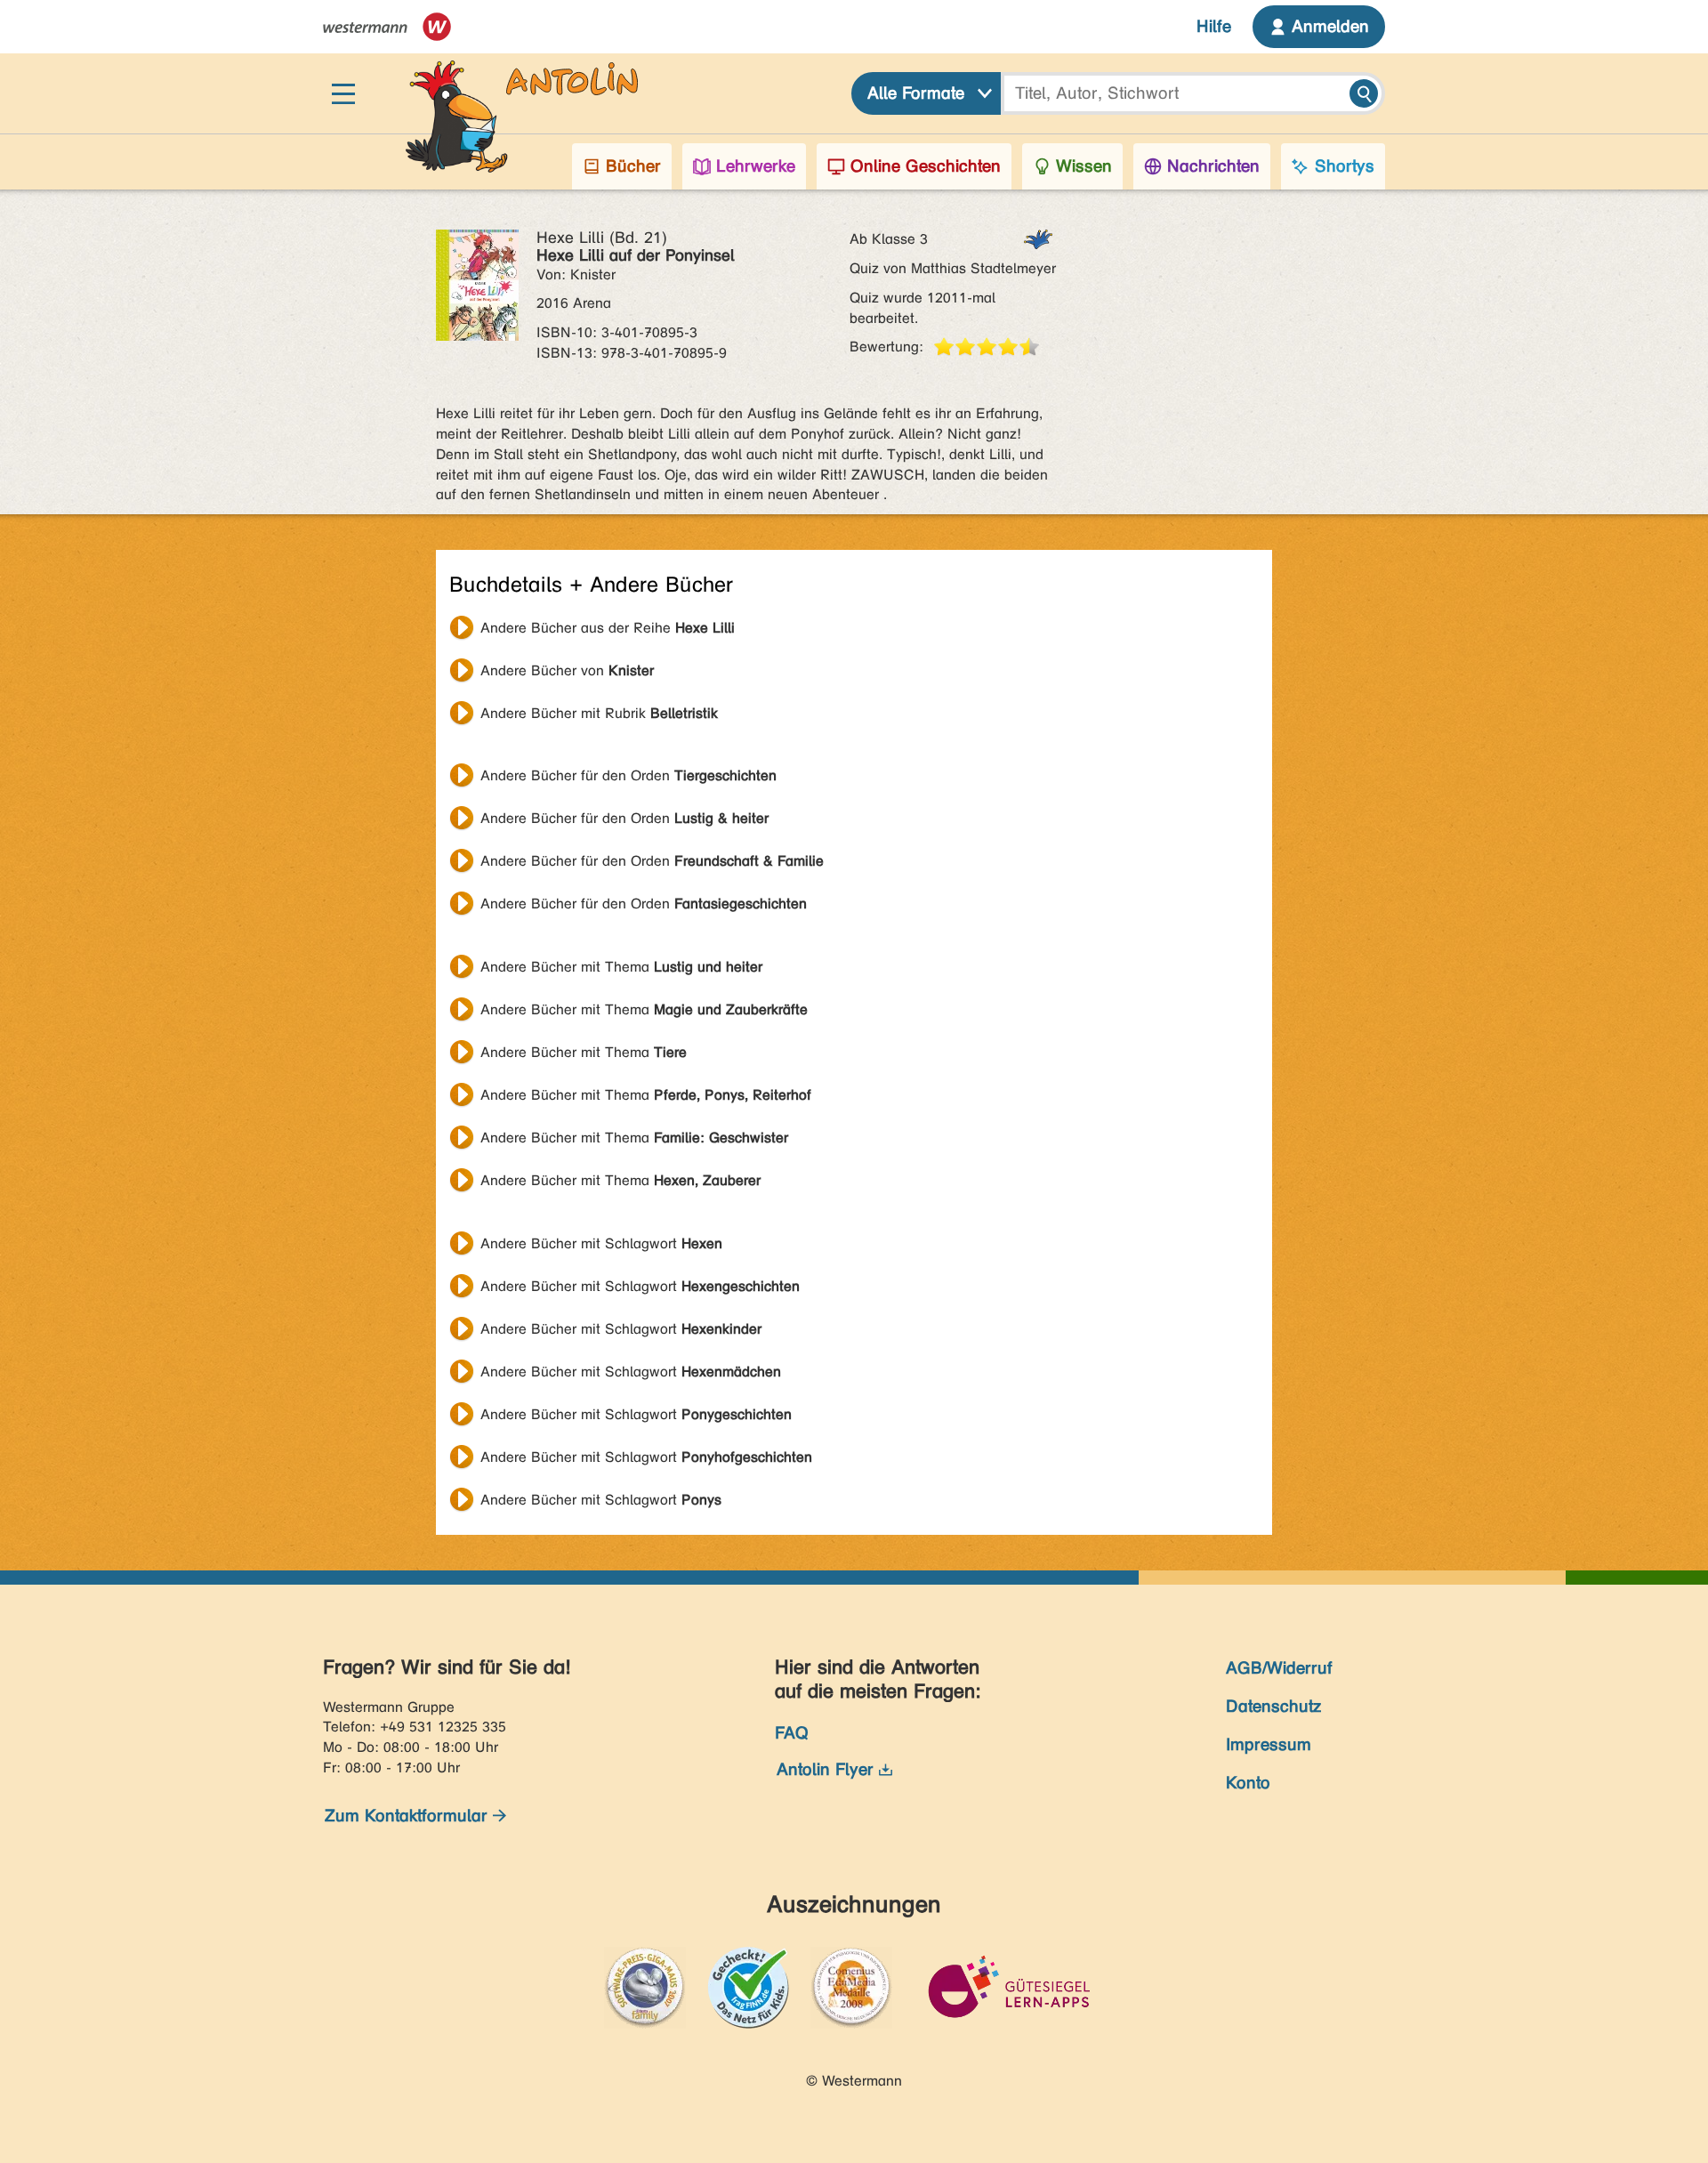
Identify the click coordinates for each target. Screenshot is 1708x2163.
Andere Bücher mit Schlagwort (601, 1243)
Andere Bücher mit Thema (621, 967)
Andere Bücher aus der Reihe (608, 628)
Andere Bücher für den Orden (628, 775)
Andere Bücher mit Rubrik (599, 713)
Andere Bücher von (567, 670)
